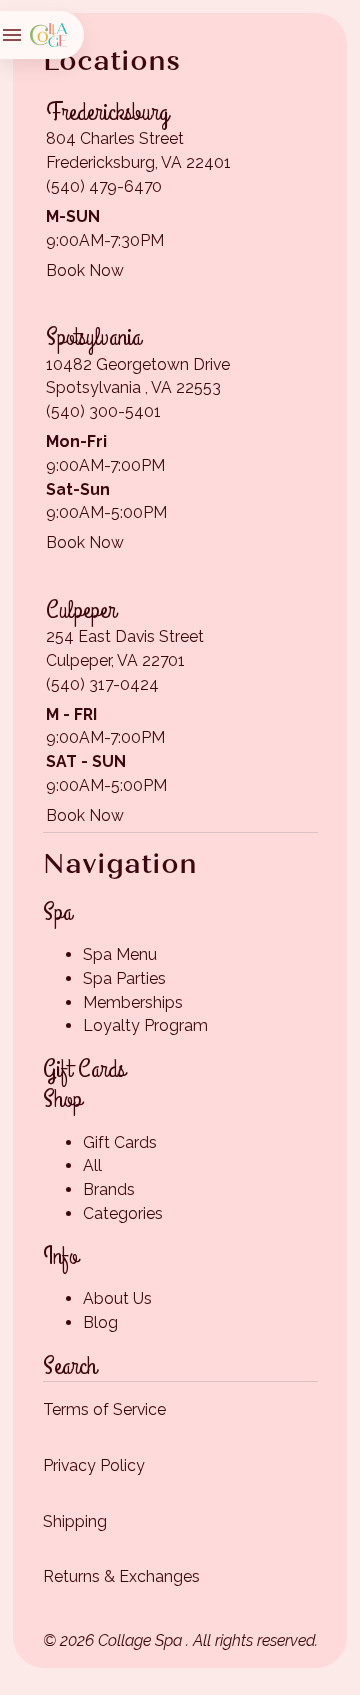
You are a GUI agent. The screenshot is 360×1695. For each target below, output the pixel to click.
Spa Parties (124, 978)
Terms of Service (104, 1409)
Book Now (85, 270)
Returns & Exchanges (121, 1576)
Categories (123, 1213)
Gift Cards (120, 1142)
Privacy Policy (94, 1465)
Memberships (133, 1002)
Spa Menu (120, 954)
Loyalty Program (145, 1025)
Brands (109, 1189)
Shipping (75, 1521)
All (92, 1165)
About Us (117, 1298)
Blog (100, 1322)
